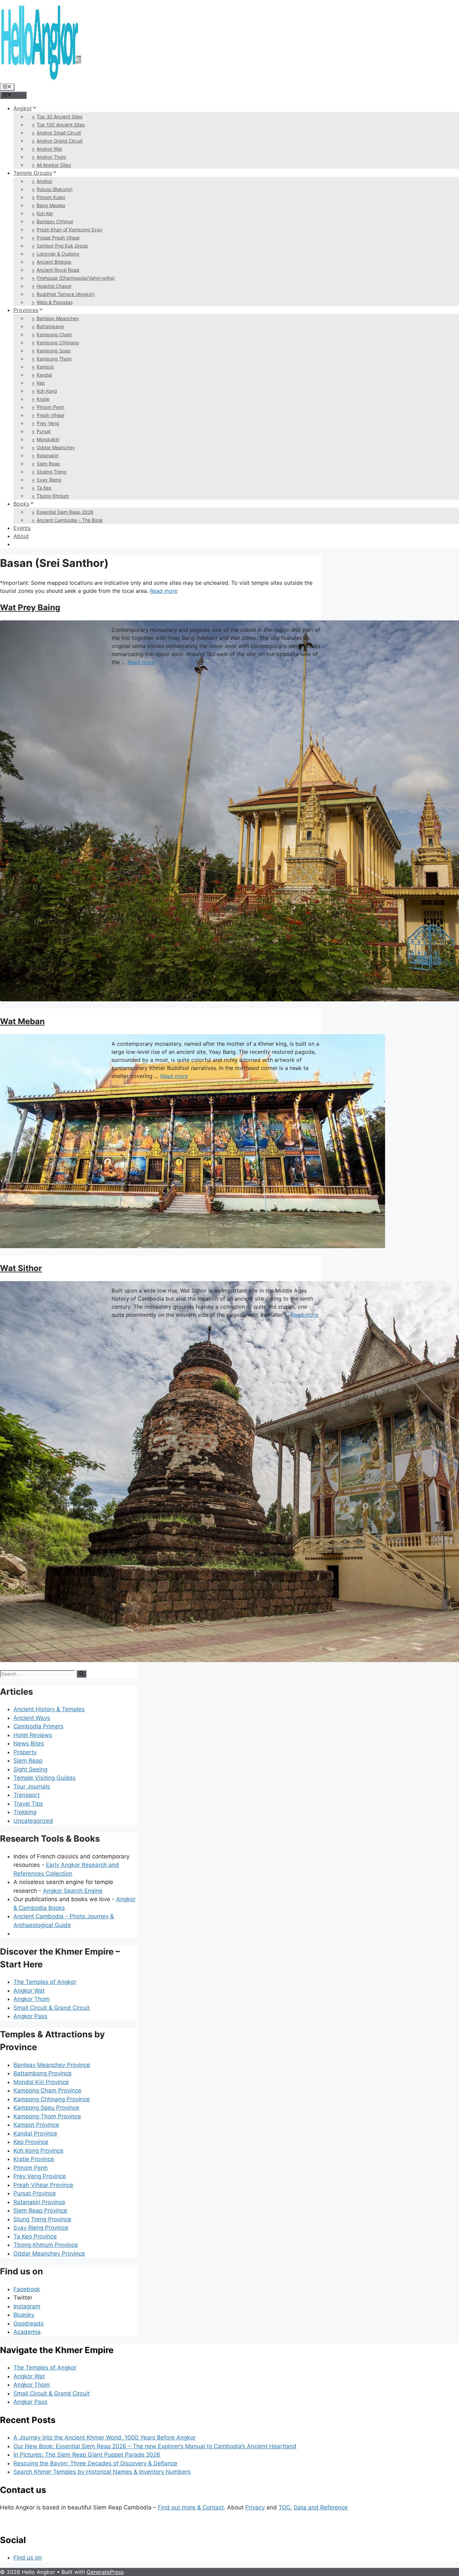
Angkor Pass (30, 2016)
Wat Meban (22, 1021)
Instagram (27, 2306)
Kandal (44, 375)
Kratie (43, 399)
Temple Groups (33, 173)
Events (22, 528)
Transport (27, 1795)
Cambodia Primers (38, 1726)
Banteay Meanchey (58, 318)
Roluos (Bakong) (55, 189)
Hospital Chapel (54, 286)
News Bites (29, 1743)
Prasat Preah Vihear (58, 238)
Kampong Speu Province (46, 2108)
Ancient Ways (32, 1718)
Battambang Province (43, 2073)
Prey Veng (48, 423)
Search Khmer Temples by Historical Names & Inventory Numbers (102, 2472)
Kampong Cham (54, 334)
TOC (284, 2507)
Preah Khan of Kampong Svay (70, 229)
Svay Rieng (49, 480)
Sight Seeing (30, 1769)
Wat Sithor (21, 1268)
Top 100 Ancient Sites (61, 125)
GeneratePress (105, 2572)
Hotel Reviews (33, 1735)
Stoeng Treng (52, 472)
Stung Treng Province (42, 2219)
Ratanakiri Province (39, 2202)
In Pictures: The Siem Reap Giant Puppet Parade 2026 (87, 2455)
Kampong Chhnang (58, 342)
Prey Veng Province (40, 2176)
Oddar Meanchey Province (49, 2254)
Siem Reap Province (40, 2210)
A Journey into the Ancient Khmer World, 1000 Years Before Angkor (105, 2437)
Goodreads (29, 2323)
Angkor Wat (49, 149)
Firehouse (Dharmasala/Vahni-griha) (76, 278)
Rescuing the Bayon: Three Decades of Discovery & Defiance (95, 2463)
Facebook (27, 2289)
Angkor (23, 108)
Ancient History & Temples (49, 1709)
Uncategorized (33, 1821)
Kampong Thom (54, 359)
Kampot (45, 367)
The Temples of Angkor (45, 1982)
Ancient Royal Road (58, 270)
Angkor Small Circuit (59, 133)
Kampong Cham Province (47, 2090)
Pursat (44, 431)
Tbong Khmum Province (46, 2245)
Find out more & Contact (191, 2507)
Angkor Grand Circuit (60, 141)
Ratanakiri (48, 455)
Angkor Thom (51, 157)
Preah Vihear (51, 415)
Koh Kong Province (38, 2151)
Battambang (50, 326)
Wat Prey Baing (30, 607)
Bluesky (24, 2315)
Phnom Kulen (51, 197)
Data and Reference (321, 2507)
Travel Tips (28, 1804)
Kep (41, 383)
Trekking (25, 1812)
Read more (164, 591)
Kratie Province (34, 2159)
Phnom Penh (50, 407)
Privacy (255, 2507)
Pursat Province (35, 2193)
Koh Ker (45, 213)
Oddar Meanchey (56, 447)
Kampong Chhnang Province (52, 2099)
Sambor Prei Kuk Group (62, 246)
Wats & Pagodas (55, 302)
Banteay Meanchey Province (52, 2065)
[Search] (81, 1674)
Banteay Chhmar (55, 221)
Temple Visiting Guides (45, 1778)
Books (21, 504)
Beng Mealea (51, 205)
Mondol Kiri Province (41, 2082)
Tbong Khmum (53, 496)
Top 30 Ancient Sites (59, 117)
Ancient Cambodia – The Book (70, 520)
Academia (27, 2332)
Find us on (28, 2558)
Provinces (26, 310)
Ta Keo (44, 488)
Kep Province (31, 2142)
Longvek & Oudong (58, 254)
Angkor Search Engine (73, 1891)
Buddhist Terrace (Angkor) (66, 294)
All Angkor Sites (54, 165)
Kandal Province (35, 2133)
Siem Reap (48, 464)
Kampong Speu (54, 351)
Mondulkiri (48, 439)
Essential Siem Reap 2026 (65, 512)
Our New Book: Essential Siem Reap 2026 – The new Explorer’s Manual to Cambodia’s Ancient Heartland (155, 2446)
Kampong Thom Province (47, 2116)
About (21, 536)
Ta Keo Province (35, 2236)
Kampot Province (36, 2125)
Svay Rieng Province (41, 2228)
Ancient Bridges (54, 262)
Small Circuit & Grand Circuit (52, 2008)
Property (25, 1752)
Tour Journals (32, 1786)
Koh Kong (47, 391)
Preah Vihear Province (43, 2185)
